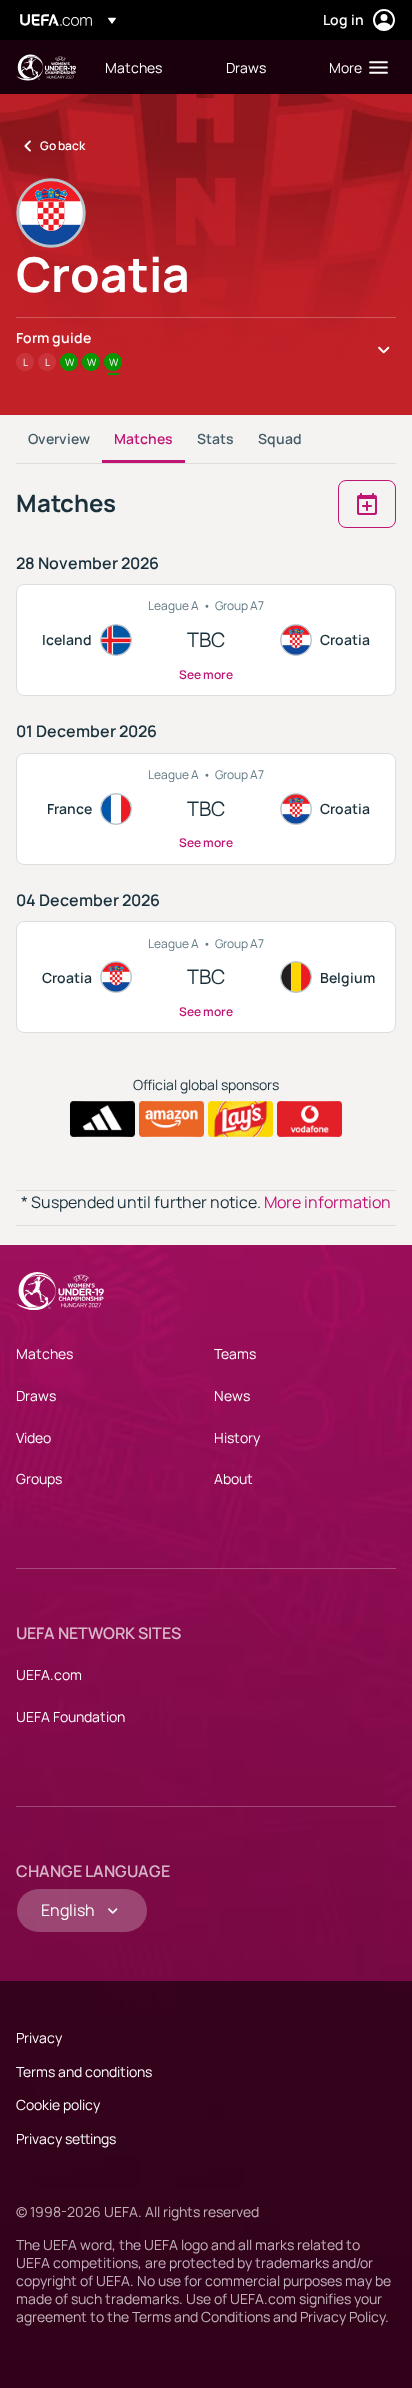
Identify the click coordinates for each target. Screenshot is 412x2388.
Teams (235, 1353)
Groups (39, 1478)
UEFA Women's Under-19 (46, 67)
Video (33, 1437)
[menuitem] (148, 67)
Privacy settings (66, 2138)
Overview (59, 438)
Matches (143, 438)
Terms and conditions (84, 2071)
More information (327, 1202)
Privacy (39, 2037)
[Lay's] (240, 1119)
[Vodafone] (309, 1119)
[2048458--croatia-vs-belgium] (206, 977)
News (232, 1395)
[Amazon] (171, 1119)
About (233, 1478)
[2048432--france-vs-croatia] (206, 809)
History (237, 1437)
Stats (215, 438)
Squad (280, 438)
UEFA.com (49, 1674)
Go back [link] (62, 145)
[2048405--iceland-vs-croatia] (206, 640)
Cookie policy (58, 2104)
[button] (354, 67)
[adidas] (102, 1119)
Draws (36, 1395)
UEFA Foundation (70, 1716)
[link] (133, 67)
